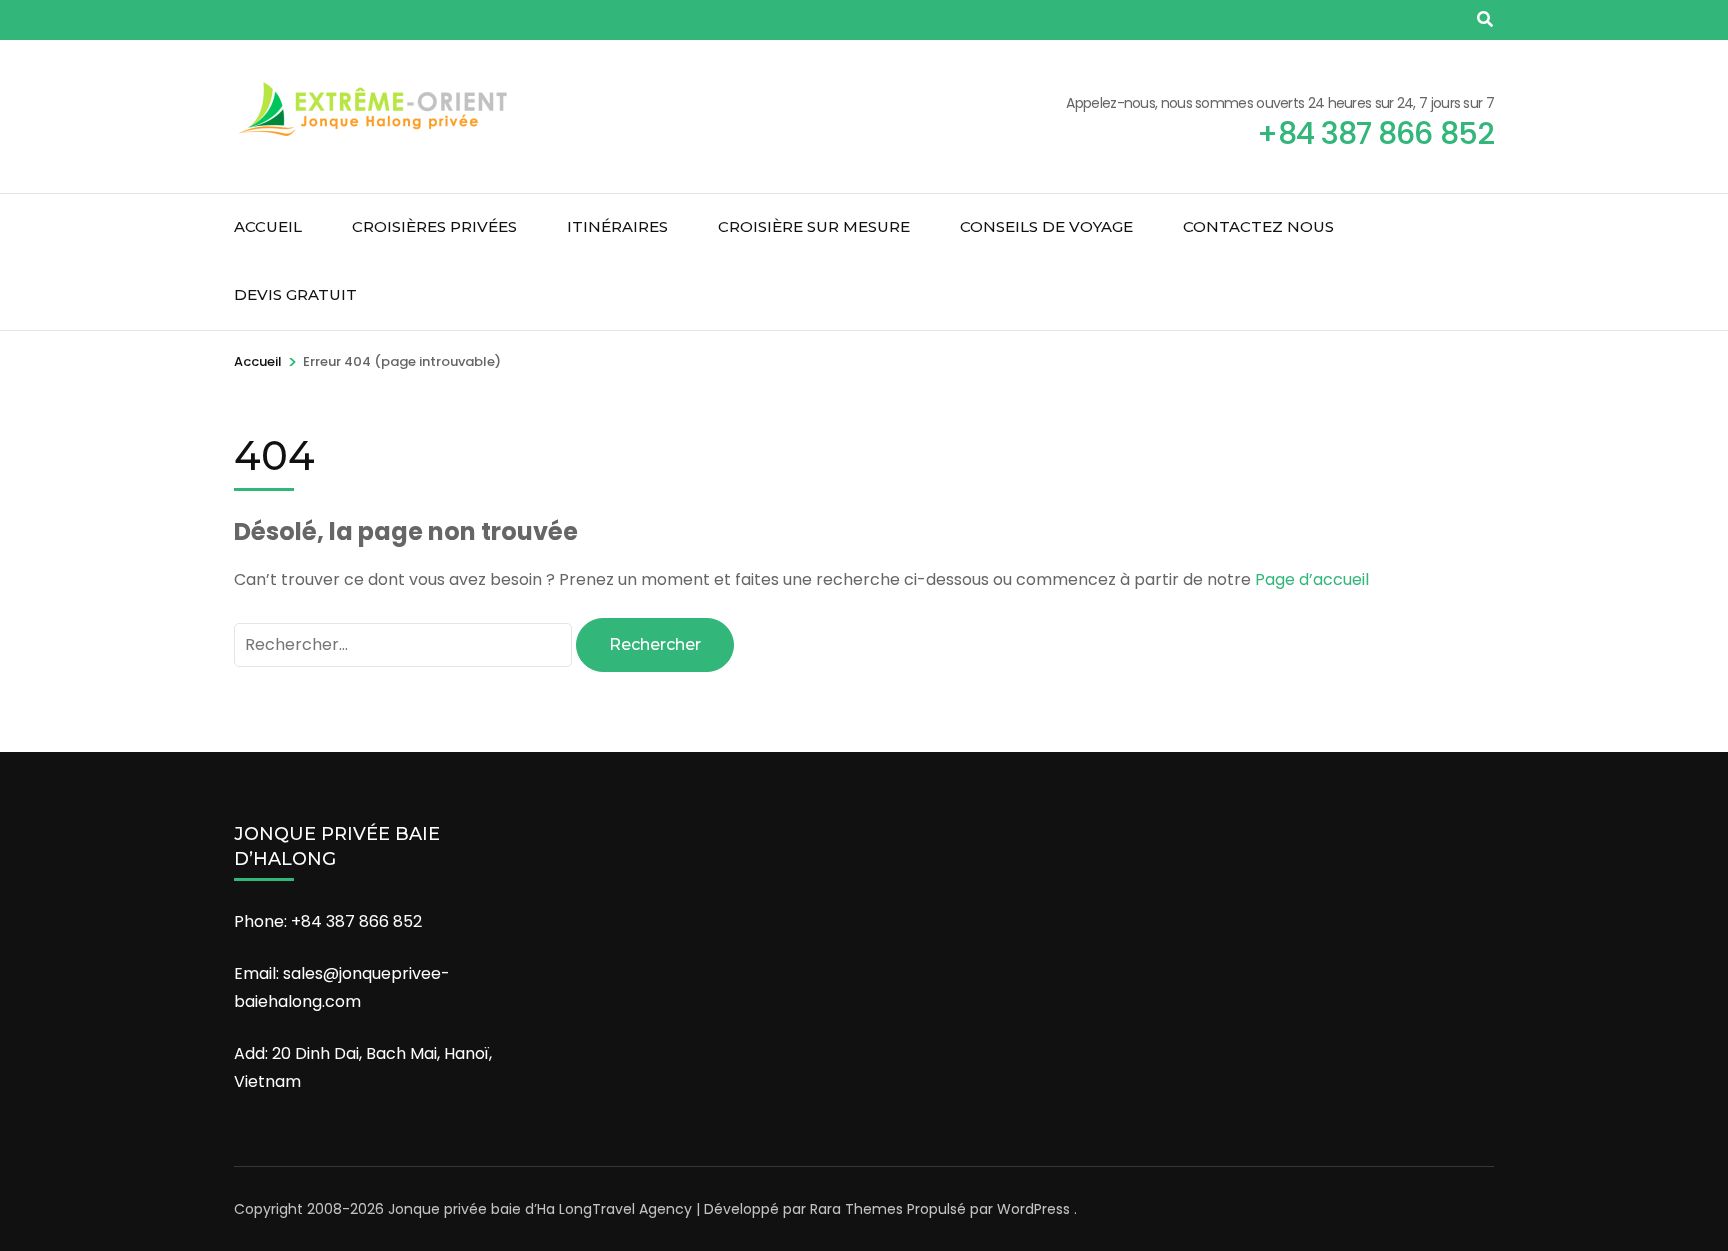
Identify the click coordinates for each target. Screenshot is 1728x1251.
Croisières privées (434, 226)
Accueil (268, 226)
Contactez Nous (1258, 226)
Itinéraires (617, 226)
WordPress (1033, 1209)
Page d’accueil (1312, 579)
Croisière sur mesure (814, 226)
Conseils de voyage (1046, 226)
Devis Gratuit (295, 294)
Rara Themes (856, 1209)
